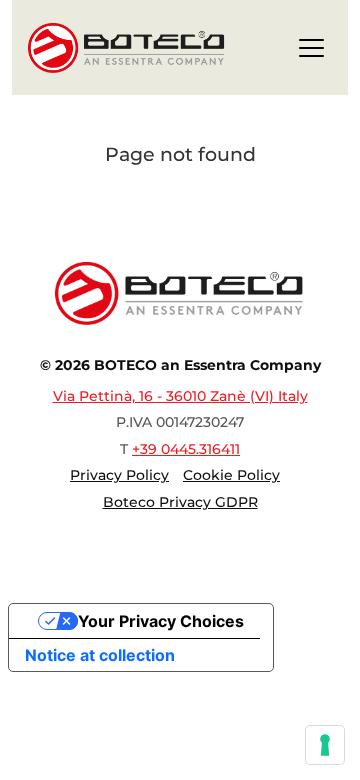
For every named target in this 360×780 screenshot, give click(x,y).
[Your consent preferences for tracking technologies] (325, 745)
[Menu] (311, 51)
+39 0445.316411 (186, 449)
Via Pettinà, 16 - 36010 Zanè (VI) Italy (180, 396)
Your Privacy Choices (161, 621)
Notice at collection (100, 655)
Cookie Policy (231, 475)
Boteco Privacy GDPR (180, 502)
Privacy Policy (119, 475)
